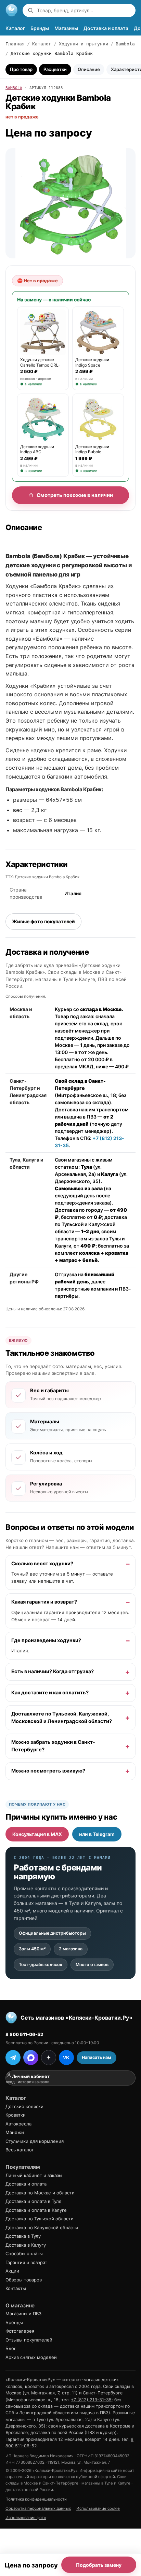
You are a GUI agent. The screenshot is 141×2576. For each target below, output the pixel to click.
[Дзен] (49, 2058)
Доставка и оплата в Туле (34, 2201)
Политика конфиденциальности (36, 2499)
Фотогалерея (20, 2331)
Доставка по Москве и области (40, 2193)
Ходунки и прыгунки (84, 44)
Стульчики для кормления (35, 2141)
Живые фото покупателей (43, 921)
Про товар (21, 69)
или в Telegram (97, 1834)
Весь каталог (20, 2150)
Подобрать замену (99, 2565)
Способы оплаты (24, 2253)
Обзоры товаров (24, 2280)
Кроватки (16, 2115)
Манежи (15, 2132)
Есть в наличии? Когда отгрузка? (53, 1671)
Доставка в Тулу (23, 2236)
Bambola (125, 44)
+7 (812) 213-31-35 (91, 2400)
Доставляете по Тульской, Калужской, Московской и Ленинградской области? (62, 1718)
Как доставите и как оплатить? (50, 1693)
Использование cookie (98, 2508)
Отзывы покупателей (29, 2340)
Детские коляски (24, 2106)
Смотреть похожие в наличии (75, 495)
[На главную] (12, 10)
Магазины (66, 28)
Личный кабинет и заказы (34, 2175)
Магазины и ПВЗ (23, 2314)
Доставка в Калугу (26, 2245)
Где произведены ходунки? (46, 1640)
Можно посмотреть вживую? (48, 1771)
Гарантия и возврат (26, 2262)
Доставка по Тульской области (40, 2219)
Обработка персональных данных (38, 2508)
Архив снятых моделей (31, 2357)
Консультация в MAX (37, 1834)
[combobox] (85, 10)
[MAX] (31, 2058)
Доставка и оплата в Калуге (36, 2210)
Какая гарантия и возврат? (44, 1602)
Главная (15, 44)
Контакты (16, 2288)
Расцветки (55, 69)
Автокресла (18, 2124)
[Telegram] (13, 2058)
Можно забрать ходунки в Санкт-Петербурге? (53, 1746)
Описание (89, 69)
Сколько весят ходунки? (42, 1563)
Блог (11, 2348)
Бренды (40, 28)
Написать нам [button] (97, 2057)
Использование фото (26, 2518)
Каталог (15, 28)
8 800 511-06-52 (24, 2034)
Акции (12, 2271)
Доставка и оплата (106, 28)
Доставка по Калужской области (42, 2228)
